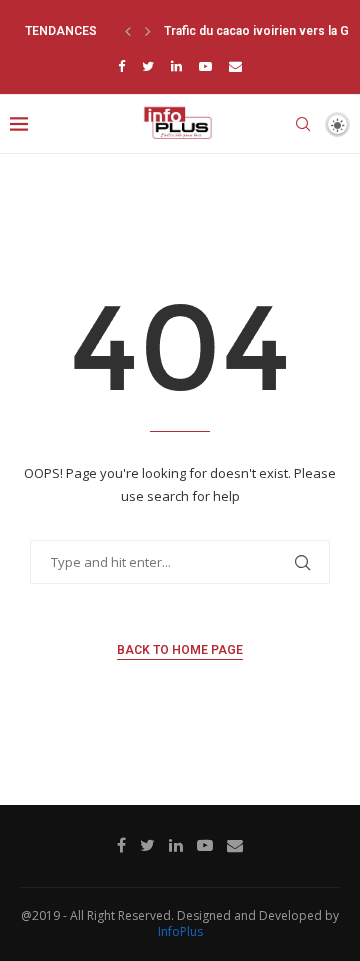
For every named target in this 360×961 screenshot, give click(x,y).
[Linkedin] (176, 66)
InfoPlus (180, 931)
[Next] (148, 31)
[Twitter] (148, 66)
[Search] (303, 124)
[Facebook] (121, 66)
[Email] (235, 66)
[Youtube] (205, 66)
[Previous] (128, 31)
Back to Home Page (180, 650)
